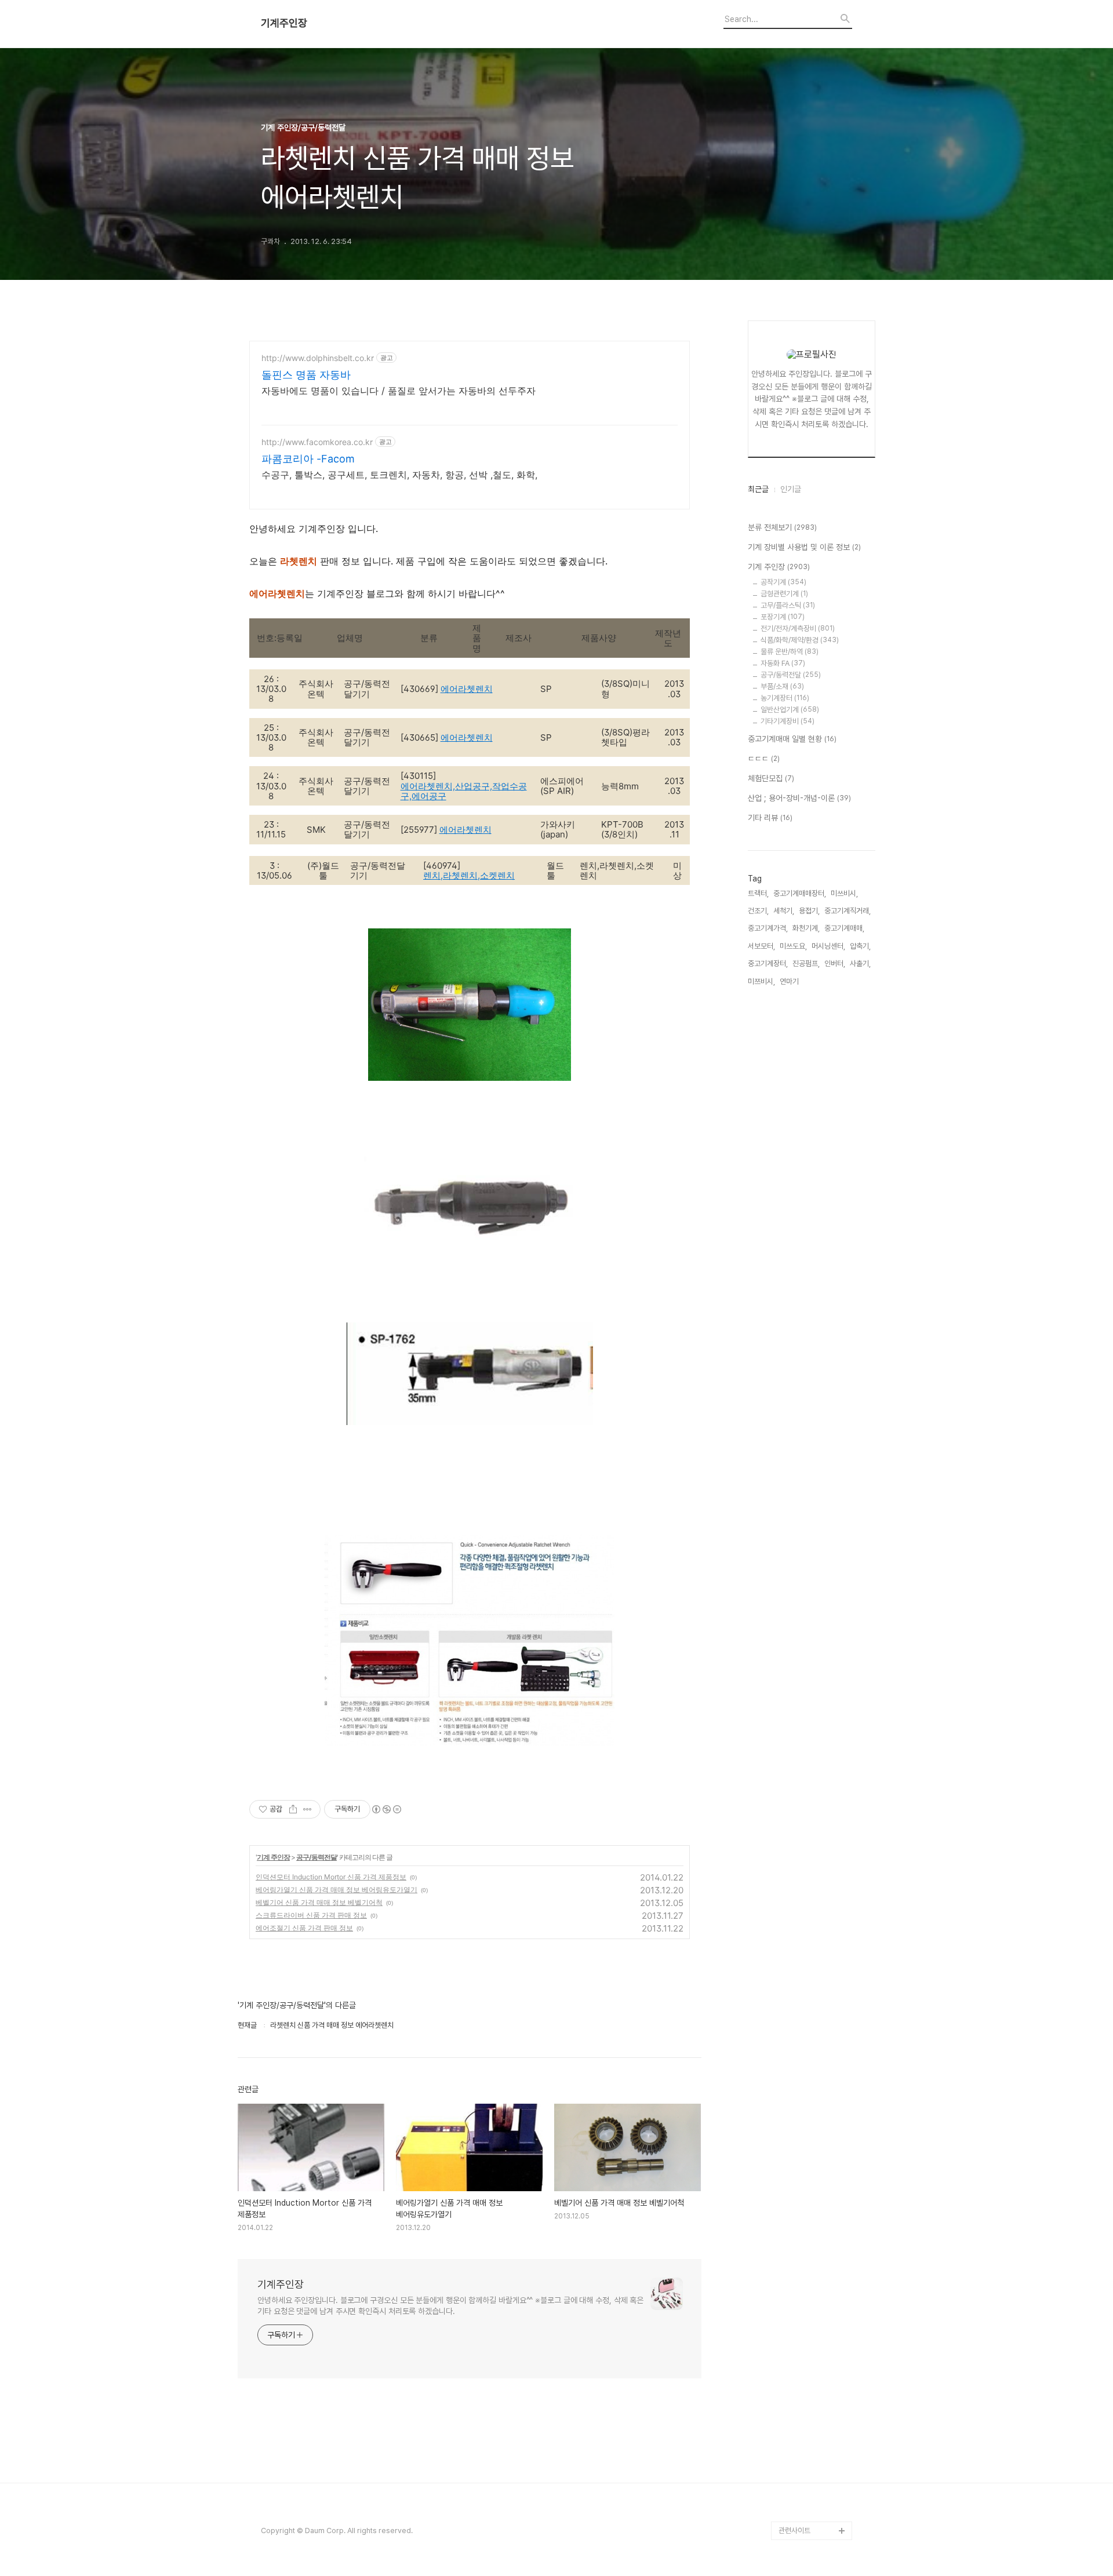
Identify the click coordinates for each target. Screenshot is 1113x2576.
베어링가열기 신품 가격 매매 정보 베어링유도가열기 (337, 1890)
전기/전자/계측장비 (798, 628)
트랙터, (758, 893)
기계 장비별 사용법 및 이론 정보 (804, 547)
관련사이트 (794, 2531)
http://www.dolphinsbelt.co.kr (318, 358)
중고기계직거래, (848, 911)
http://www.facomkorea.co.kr (317, 442)
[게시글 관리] (308, 1809)
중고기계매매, (844, 928)
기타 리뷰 (770, 818)
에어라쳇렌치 (467, 689)
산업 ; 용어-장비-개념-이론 (799, 798)
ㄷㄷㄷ (764, 759)
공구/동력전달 (317, 1857)
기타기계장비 (788, 721)
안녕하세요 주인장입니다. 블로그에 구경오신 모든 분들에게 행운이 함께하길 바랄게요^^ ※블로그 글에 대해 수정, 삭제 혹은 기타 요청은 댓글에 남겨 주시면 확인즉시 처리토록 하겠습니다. (450, 2306)
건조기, (758, 911)
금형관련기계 (784, 594)
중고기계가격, (768, 928)
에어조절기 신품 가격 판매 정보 (304, 1928)
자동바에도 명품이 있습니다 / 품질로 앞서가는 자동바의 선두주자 (399, 391)
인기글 (791, 489)
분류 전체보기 (782, 527)
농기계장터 (785, 698)
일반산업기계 (790, 710)
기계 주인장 (273, 1857)
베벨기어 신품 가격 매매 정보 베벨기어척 (319, 1902)
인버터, (835, 963)
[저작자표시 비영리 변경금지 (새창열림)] (386, 1809)
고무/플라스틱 (788, 605)
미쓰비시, (844, 893)
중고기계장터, (768, 963)
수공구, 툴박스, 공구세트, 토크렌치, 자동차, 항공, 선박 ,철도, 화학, (399, 475)
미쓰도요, (793, 946)
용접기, (809, 911)
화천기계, (806, 928)
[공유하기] (293, 1809)
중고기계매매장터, (800, 893)
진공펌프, (806, 963)
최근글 (758, 489)
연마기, (790, 981)
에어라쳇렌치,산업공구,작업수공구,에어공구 (464, 791)
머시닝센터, (828, 946)
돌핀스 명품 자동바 (306, 375)
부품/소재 (782, 686)
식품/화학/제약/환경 (800, 640)
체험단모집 (771, 778)
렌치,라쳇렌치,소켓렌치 (469, 875)
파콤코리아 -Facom (308, 459)
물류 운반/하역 (790, 652)
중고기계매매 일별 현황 (792, 739)
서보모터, (761, 946)
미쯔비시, (761, 981)
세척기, (784, 911)
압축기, (860, 946)
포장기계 (783, 617)
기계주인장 (284, 23)
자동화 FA (783, 663)
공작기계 (783, 582)
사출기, (860, 963)
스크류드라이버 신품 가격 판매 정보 (311, 1915)
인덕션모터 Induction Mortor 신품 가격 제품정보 (331, 1877)
